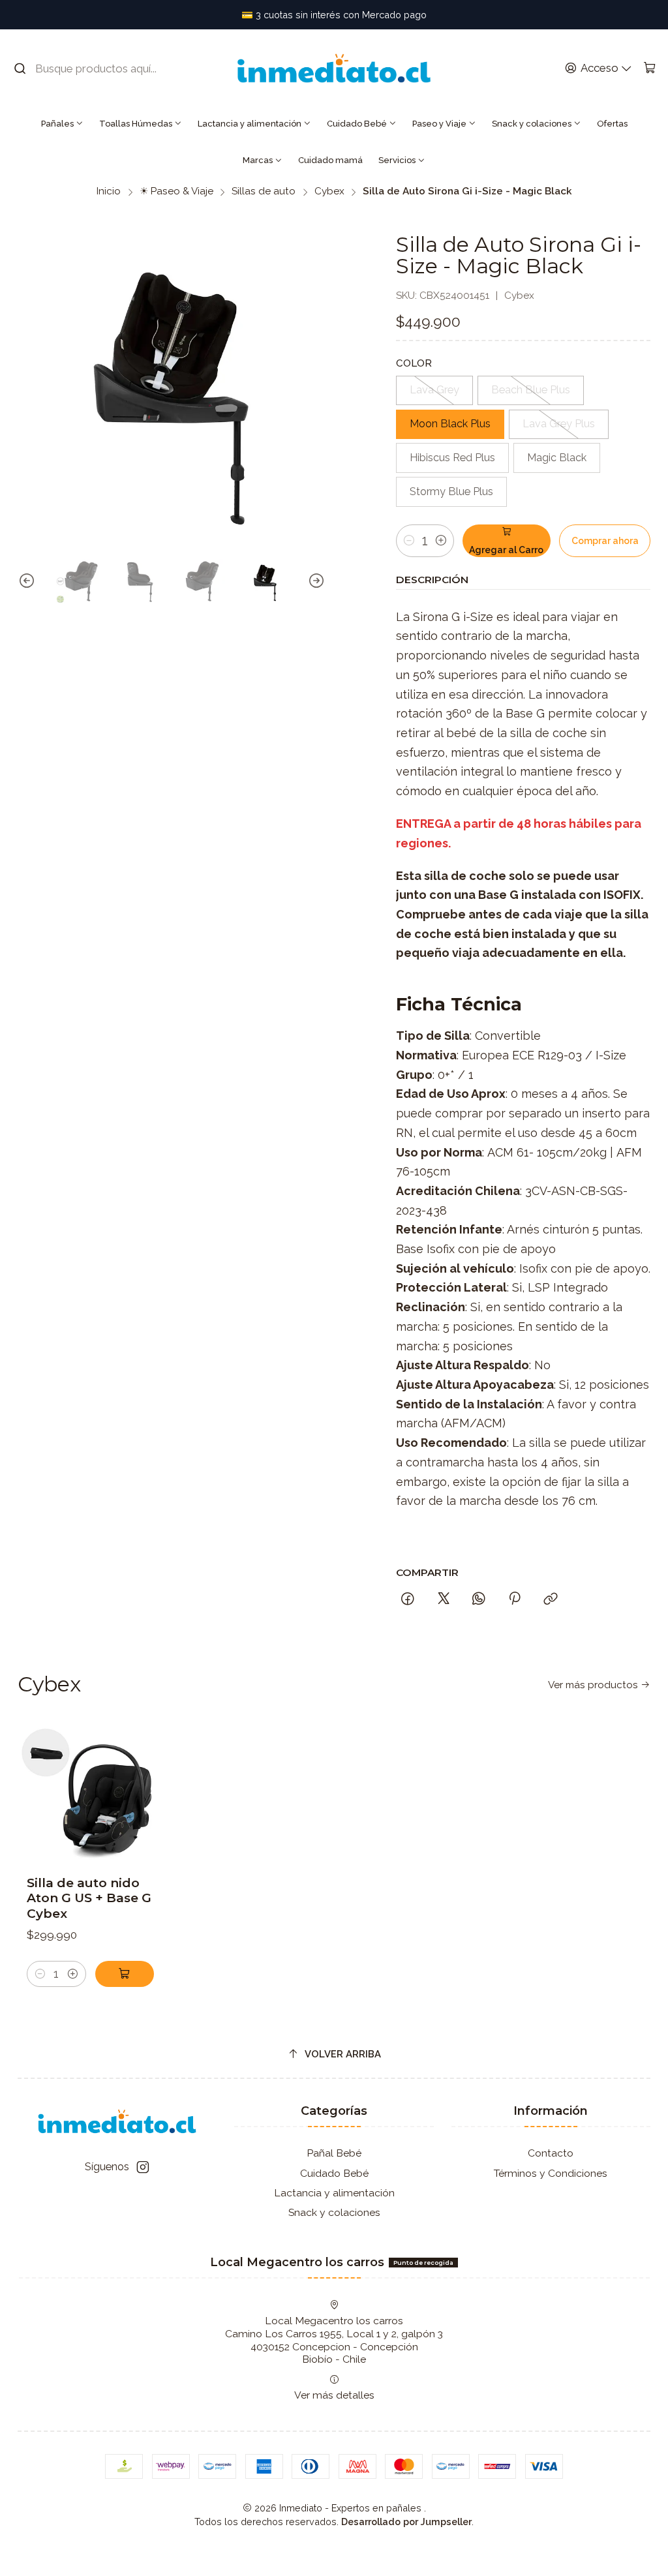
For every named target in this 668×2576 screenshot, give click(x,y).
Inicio (109, 191)
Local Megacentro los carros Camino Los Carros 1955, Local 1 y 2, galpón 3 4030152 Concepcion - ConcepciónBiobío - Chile (334, 2340)
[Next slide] (316, 582)
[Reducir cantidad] (409, 541)
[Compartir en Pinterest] (515, 1599)
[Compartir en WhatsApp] (479, 1599)
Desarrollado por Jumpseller (406, 2522)
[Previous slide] (27, 582)
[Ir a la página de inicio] (334, 68)
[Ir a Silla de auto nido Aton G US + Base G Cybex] (90, 1791)
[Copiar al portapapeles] (551, 1599)
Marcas (258, 160)
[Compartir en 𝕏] (444, 1599)
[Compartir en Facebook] (408, 1599)
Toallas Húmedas (136, 124)
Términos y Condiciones (551, 2173)
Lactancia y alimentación (250, 124)
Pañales (57, 124)
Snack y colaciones (532, 124)
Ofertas (612, 124)
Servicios (397, 160)
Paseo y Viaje (439, 124)
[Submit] (20, 68)
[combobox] (95, 68)
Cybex (329, 191)
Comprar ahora (605, 541)
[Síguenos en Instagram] (143, 2167)
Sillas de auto (264, 191)
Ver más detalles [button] (334, 2395)
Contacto (551, 2153)
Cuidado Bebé (357, 124)
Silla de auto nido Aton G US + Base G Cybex (89, 1898)
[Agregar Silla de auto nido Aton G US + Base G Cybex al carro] (125, 1974)
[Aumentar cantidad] (441, 541)
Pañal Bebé (334, 2153)
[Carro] (649, 68)
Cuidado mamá (330, 160)
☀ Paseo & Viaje (176, 191)
